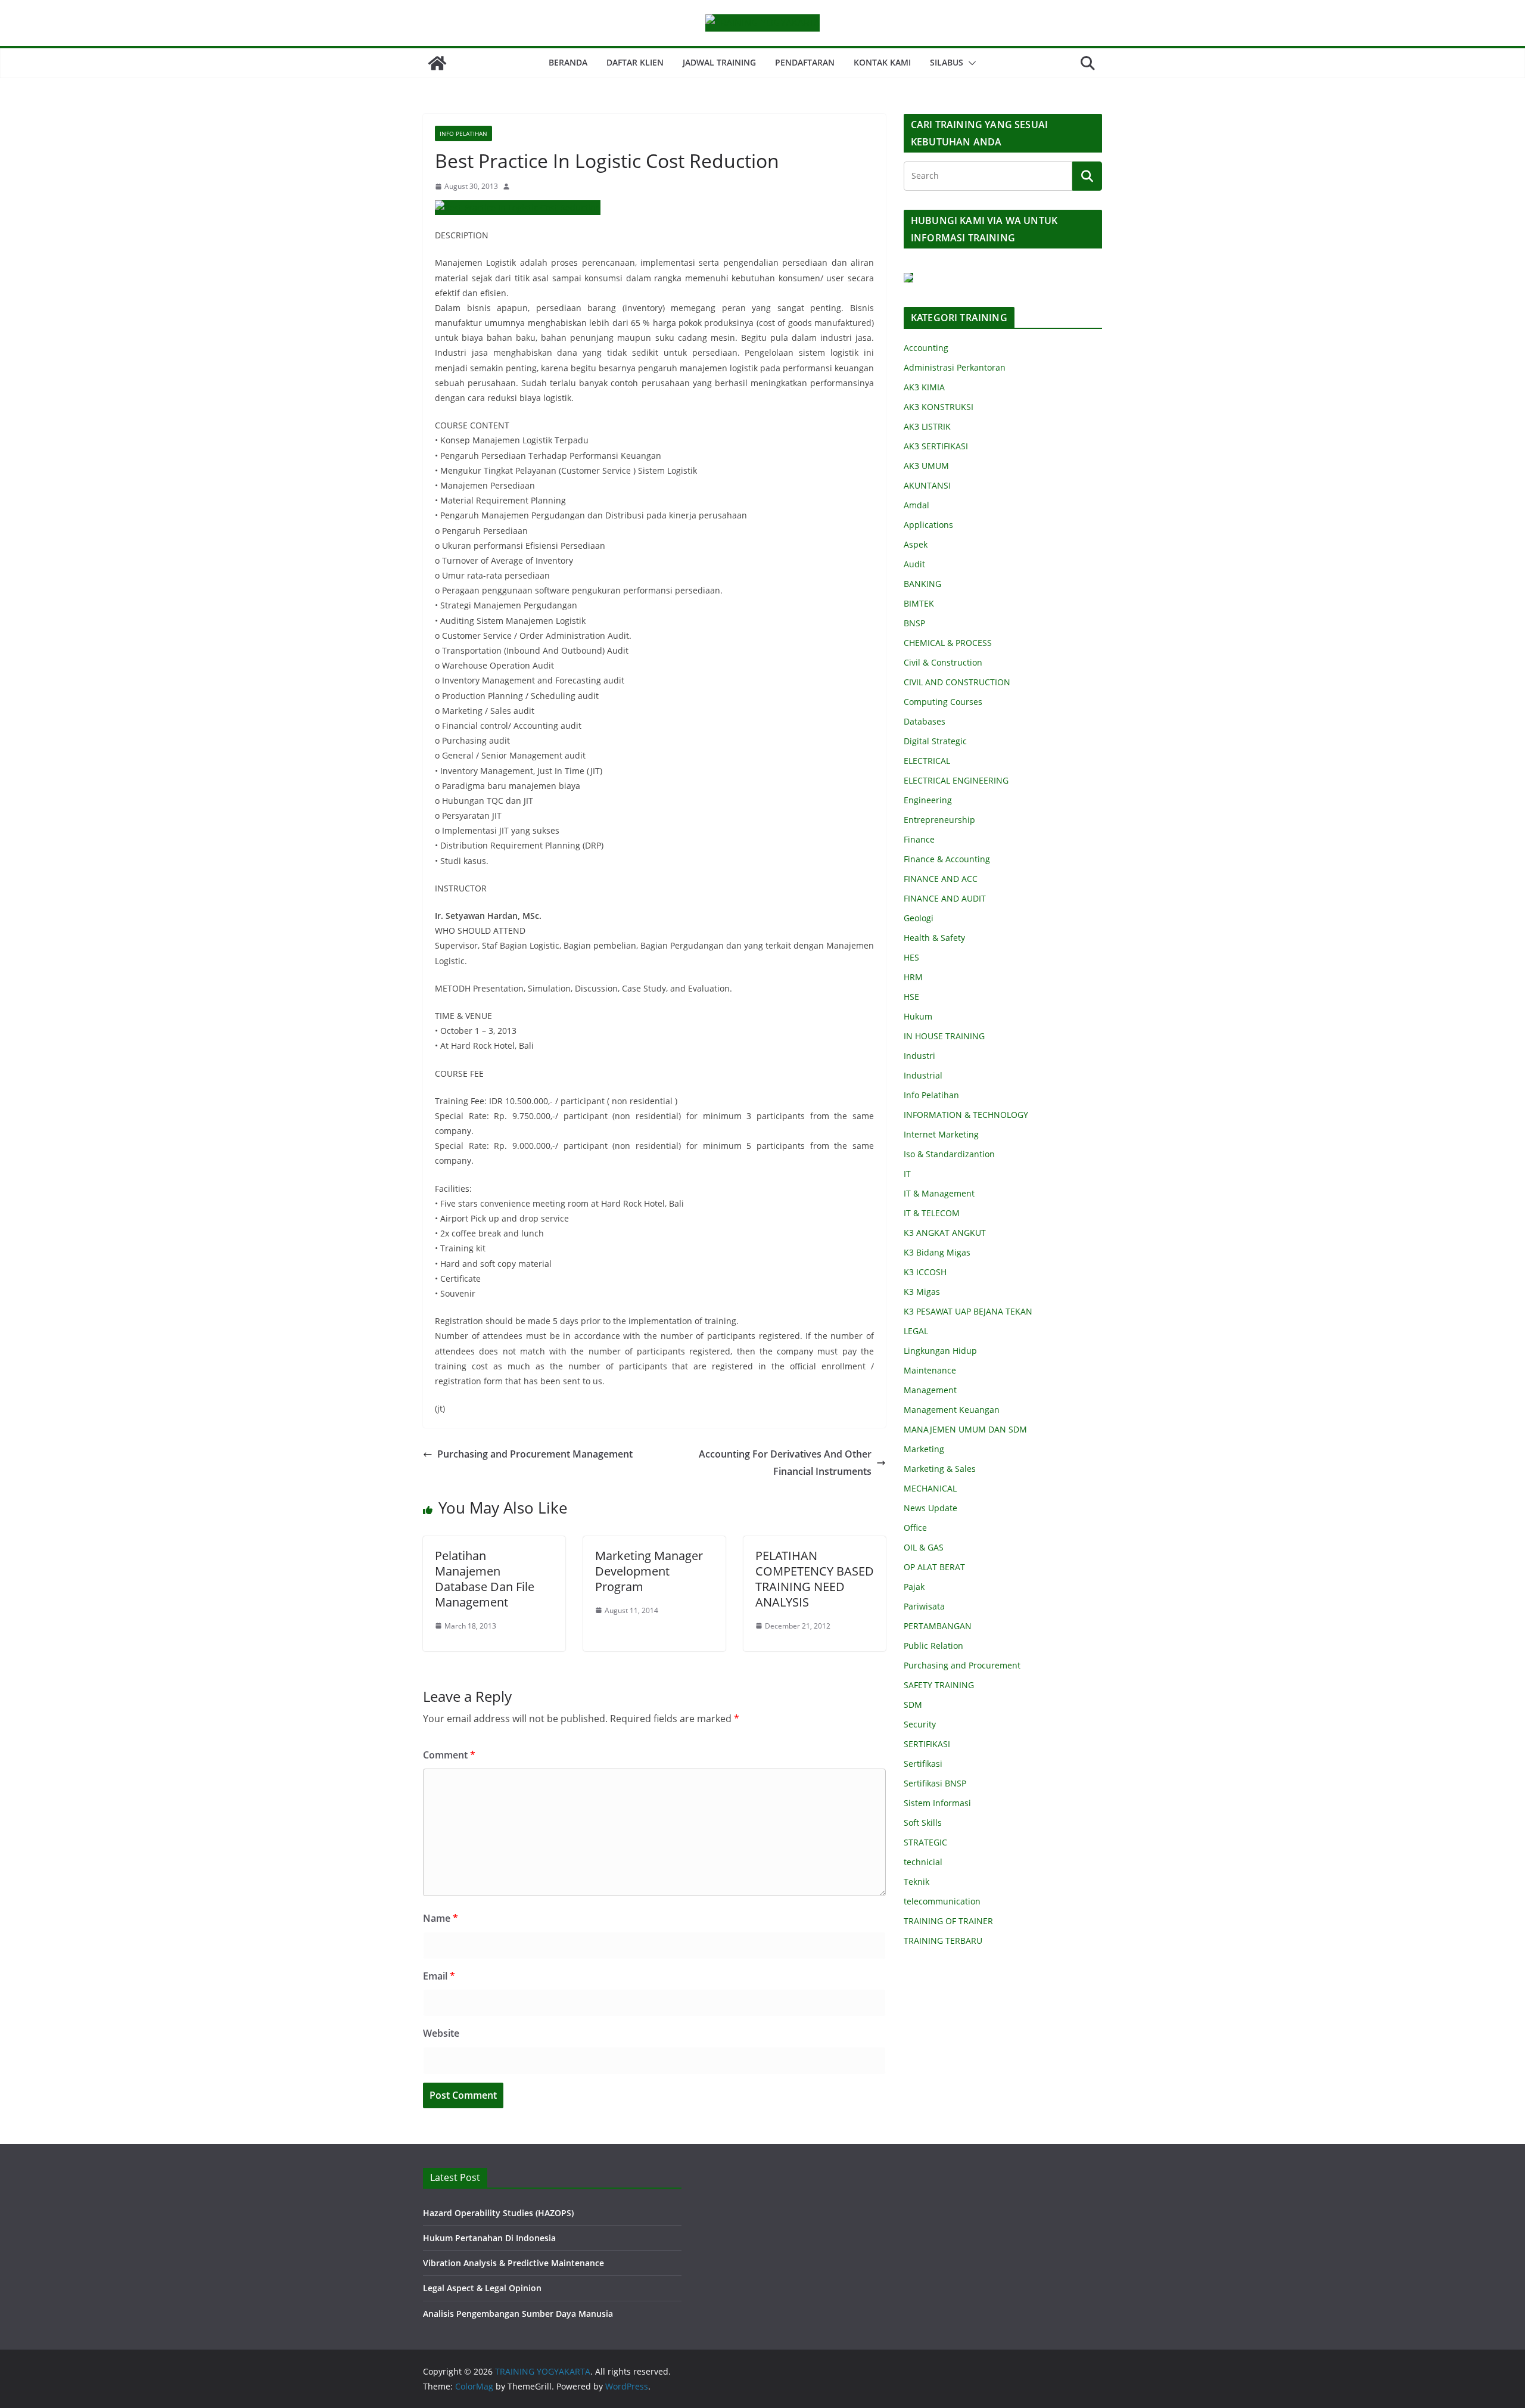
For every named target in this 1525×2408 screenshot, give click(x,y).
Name (441, 1918)
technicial (923, 1862)
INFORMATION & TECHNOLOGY (966, 1115)
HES (911, 957)
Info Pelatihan (463, 133)
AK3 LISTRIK (927, 426)
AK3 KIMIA (924, 387)
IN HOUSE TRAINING (944, 1036)
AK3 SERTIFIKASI (936, 446)
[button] (970, 63)
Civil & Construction (943, 662)
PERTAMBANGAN (938, 1626)
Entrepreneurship (939, 820)
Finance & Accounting (947, 859)
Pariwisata (924, 1606)
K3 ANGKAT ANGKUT (945, 1233)
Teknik (916, 1882)
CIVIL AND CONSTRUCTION (957, 682)
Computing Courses (943, 702)
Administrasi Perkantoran (955, 367)
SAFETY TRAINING (939, 1685)
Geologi (919, 918)
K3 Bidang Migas (937, 1252)
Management (930, 1390)
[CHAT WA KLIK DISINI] (908, 280)
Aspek (916, 544)
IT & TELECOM (932, 1213)
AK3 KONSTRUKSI (939, 407)
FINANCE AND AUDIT (945, 898)
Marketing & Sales (940, 1469)
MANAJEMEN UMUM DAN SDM (965, 1429)
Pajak (914, 1587)
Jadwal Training (719, 62)
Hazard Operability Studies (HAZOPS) (498, 2213)
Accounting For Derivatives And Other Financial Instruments (785, 1463)
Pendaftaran (805, 62)
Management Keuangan (952, 1410)
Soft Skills (923, 1823)
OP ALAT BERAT (934, 1567)
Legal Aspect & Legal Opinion (482, 2288)
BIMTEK (919, 603)
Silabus (947, 62)
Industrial (923, 1075)
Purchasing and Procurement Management (535, 1454)
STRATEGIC (925, 1842)
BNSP (914, 623)
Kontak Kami (882, 62)
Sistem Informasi (937, 1803)
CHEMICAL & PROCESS (948, 643)
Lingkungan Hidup (940, 1351)
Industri (919, 1056)
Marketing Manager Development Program (649, 1571)
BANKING (922, 584)
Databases (925, 721)
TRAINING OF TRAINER (948, 1921)
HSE (911, 997)
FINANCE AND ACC (941, 879)
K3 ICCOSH (925, 1272)
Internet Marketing (941, 1134)
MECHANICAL (930, 1488)
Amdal (916, 505)
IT (907, 1174)
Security (920, 1724)
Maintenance (930, 1370)
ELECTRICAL (927, 761)
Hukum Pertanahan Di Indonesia (489, 2238)
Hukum (918, 1016)
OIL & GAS (924, 1547)
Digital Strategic (935, 741)
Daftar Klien (635, 62)
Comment (449, 1755)
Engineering (928, 800)
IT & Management (939, 1193)
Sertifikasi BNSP (935, 1783)
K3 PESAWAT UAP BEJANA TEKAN (968, 1311)
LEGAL (916, 1331)
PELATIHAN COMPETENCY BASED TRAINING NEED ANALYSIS (815, 1579)
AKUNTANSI (927, 485)
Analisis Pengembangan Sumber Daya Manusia (518, 2314)
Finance (919, 839)
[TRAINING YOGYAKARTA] (437, 63)
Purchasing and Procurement (962, 1665)
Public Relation (933, 1646)
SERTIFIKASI (927, 1744)
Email (439, 1976)
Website (441, 2033)
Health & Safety (934, 938)
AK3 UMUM (926, 466)
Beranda (568, 62)
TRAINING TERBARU (943, 1941)
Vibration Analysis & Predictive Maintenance (513, 2263)
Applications (928, 525)
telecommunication (942, 1901)
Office (915, 1528)
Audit (914, 564)
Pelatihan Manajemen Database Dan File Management (485, 1579)
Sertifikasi (923, 1764)
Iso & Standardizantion (949, 1154)
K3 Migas (922, 1292)
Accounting (926, 348)
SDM (913, 1705)
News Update (930, 1508)
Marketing (924, 1449)
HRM (913, 977)
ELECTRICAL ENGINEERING (956, 780)
